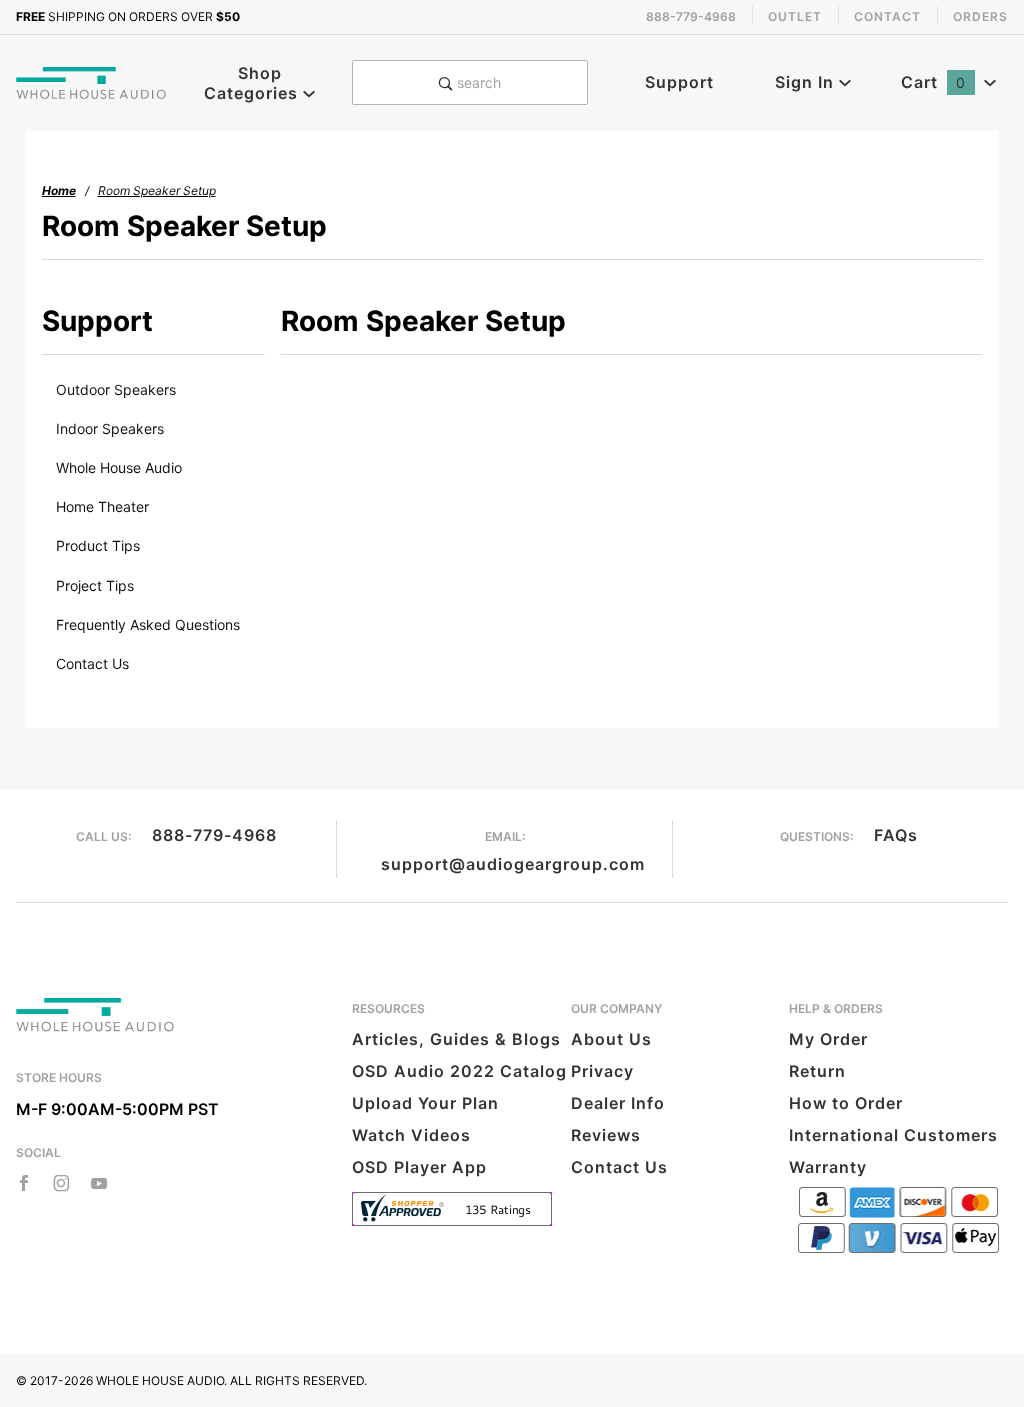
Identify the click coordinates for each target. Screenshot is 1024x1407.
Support (679, 82)
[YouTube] (99, 1183)
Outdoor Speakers (116, 389)
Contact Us (92, 663)
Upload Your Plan (425, 1103)
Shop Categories (253, 83)
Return (817, 1071)
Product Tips (98, 545)
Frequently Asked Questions (148, 624)
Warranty (828, 1167)
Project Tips (95, 585)
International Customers (893, 1135)
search (477, 82)
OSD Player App (419, 1167)
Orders (980, 16)
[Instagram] (61, 1183)
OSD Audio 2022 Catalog (459, 1071)
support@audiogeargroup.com (513, 864)
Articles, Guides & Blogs (456, 1039)
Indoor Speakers (110, 428)
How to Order (846, 1103)
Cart (933, 82)
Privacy (602, 1071)
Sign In (807, 82)
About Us (611, 1039)
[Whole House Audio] (92, 81)
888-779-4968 (214, 835)
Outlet (795, 16)
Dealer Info (618, 1103)
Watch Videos (411, 1135)
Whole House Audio (119, 467)
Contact (887, 16)
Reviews (606, 1135)
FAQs (896, 835)
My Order (828, 1039)
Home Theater (102, 506)
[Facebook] (24, 1183)
